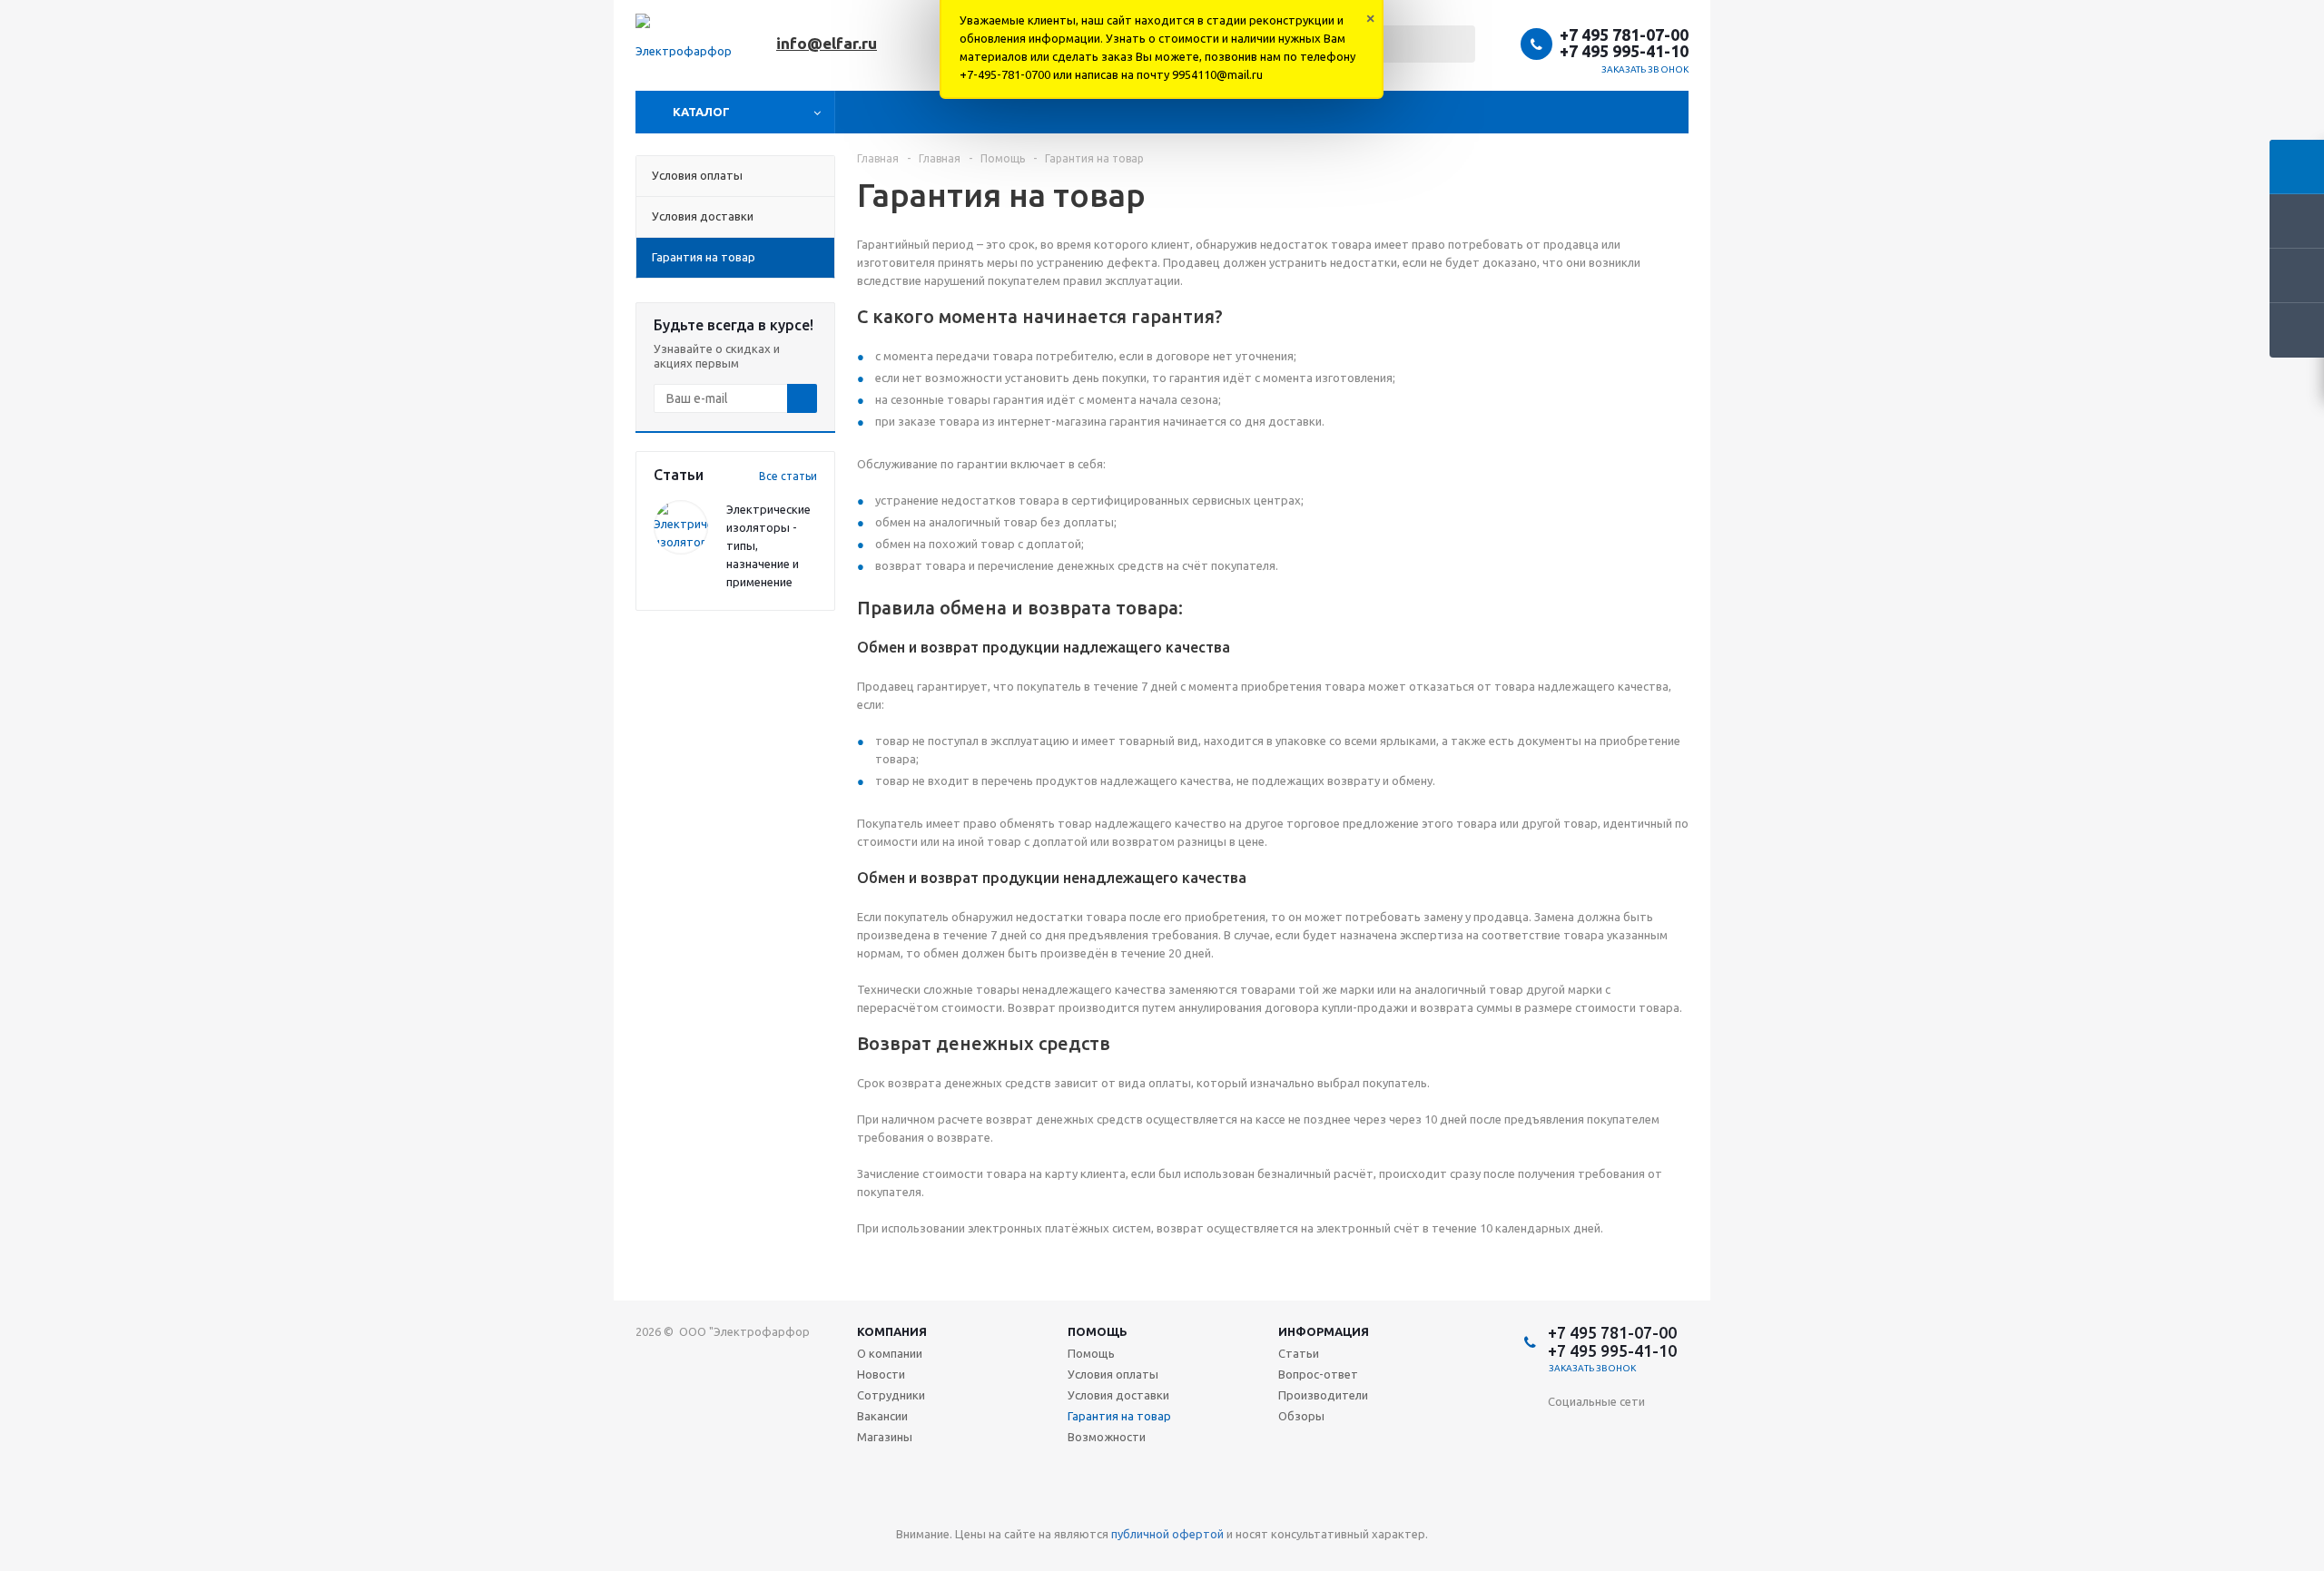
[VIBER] (1562, 1506)
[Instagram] (1562, 1469)
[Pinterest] (1674, 1506)
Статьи (1299, 1353)
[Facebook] (1636, 1432)
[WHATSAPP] (1599, 1506)
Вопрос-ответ (1318, 1374)
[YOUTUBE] (1636, 1469)
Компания (892, 1331)
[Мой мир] (1599, 1469)
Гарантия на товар (1119, 1416)
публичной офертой (1167, 1534)
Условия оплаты (1113, 1374)
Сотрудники (891, 1395)
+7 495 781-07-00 (1624, 34)
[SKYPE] (1636, 1506)
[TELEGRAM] (1674, 1469)
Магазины (885, 1437)
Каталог (701, 112)
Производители (1323, 1395)
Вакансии (882, 1416)
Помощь (1098, 1331)
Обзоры (1301, 1416)
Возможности (1107, 1437)
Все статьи (788, 476)
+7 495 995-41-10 (1624, 51)
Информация (1324, 1331)
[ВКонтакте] (1562, 1432)
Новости (881, 1374)
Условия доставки (1118, 1395)
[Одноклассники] (1599, 1432)
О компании (890, 1353)
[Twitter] (1674, 1432)
